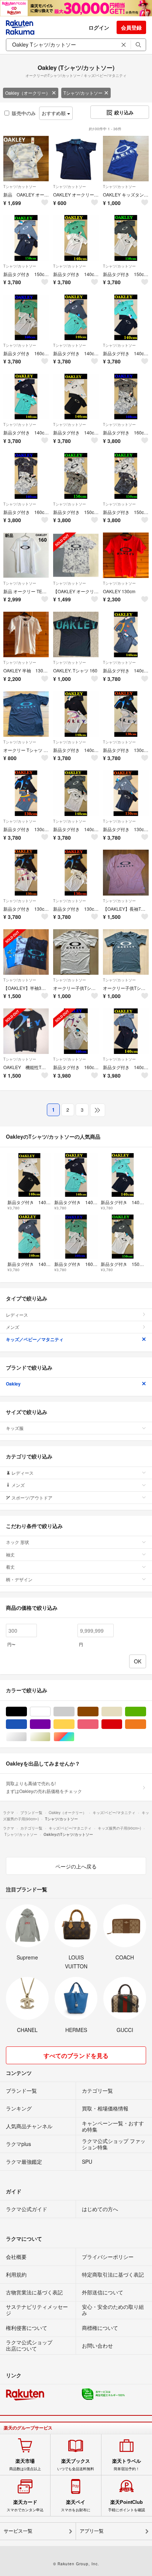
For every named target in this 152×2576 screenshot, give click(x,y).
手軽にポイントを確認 (127, 2506)
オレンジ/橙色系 (146, 1724)
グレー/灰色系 (74, 1712)
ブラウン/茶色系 (98, 1712)
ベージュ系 (122, 1712)
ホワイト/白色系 (50, 1712)
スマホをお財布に (76, 2506)
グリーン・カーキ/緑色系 (146, 1712)
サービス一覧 (18, 2531)
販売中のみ (24, 113)
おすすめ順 (54, 113)
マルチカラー (74, 1737)
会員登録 (131, 27)
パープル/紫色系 (50, 1724)
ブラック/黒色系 (27, 1712)
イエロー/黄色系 (74, 1724)
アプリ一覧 (92, 2531)
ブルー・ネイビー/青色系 (27, 1724)
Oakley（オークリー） (28, 93)
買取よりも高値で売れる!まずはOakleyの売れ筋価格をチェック (44, 1787)
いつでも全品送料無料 (76, 2465)
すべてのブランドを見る (76, 2056)
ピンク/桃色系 (98, 1724)
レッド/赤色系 (122, 1724)
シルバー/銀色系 (27, 1737)
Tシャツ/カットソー (83, 93)
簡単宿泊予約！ (127, 2465)
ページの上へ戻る (76, 1866)
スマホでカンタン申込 (25, 2506)
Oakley (13, 1384)
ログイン (99, 27)
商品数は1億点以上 (25, 2465)
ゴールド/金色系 (50, 1737)
